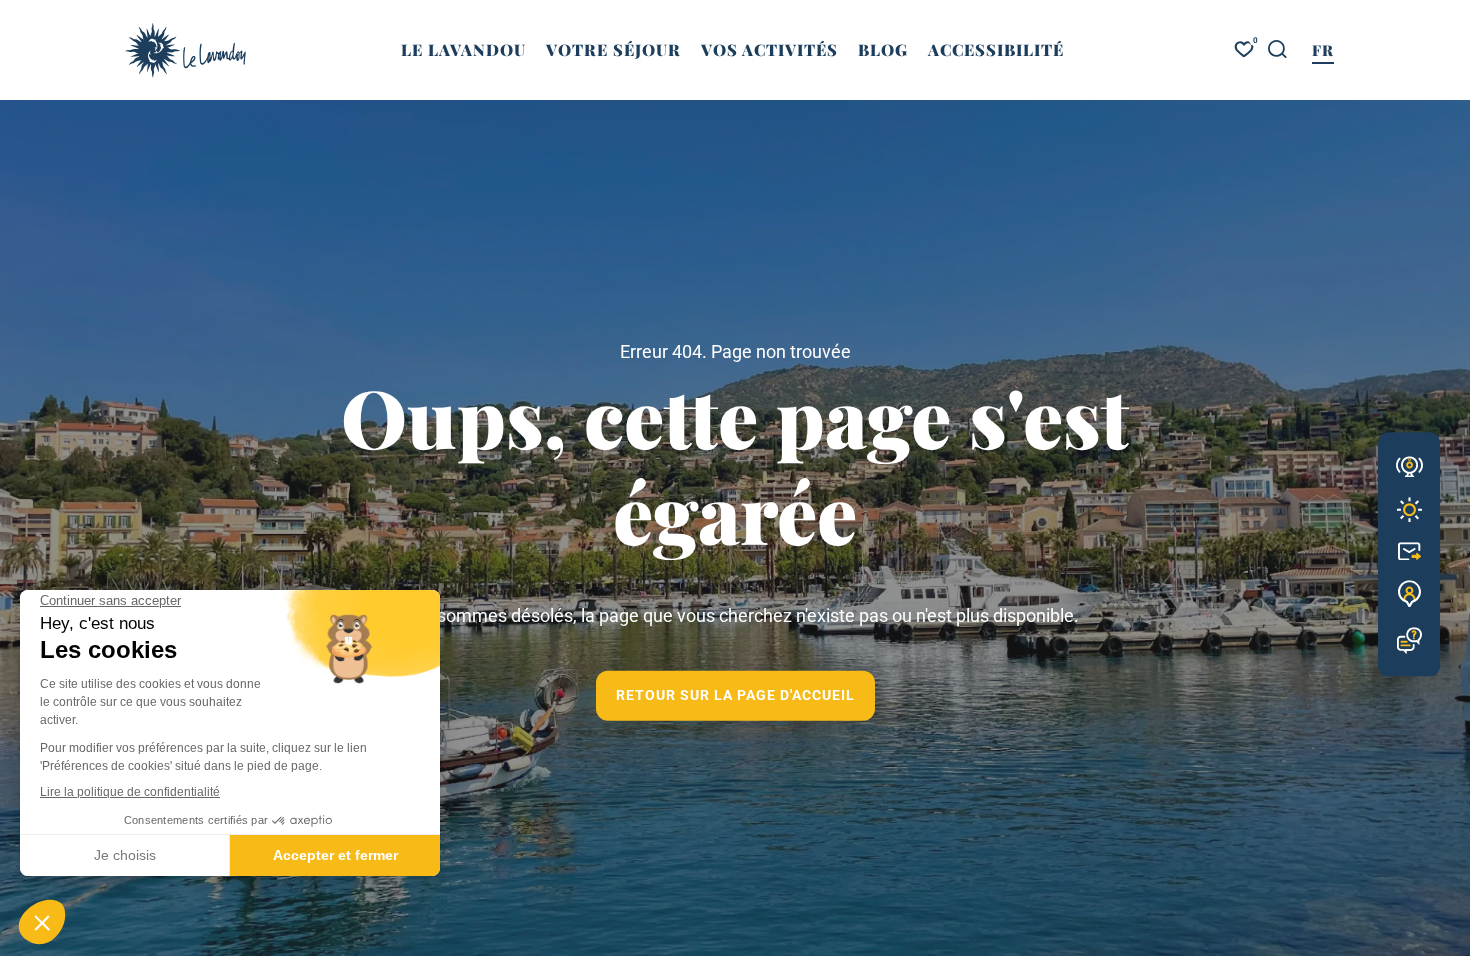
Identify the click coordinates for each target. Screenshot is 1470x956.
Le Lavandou (463, 49)
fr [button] (1323, 50)
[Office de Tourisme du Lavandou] (185, 50)
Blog (883, 49)
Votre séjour (613, 49)
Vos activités (769, 49)
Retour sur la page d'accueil (735, 695)
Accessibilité (996, 49)
